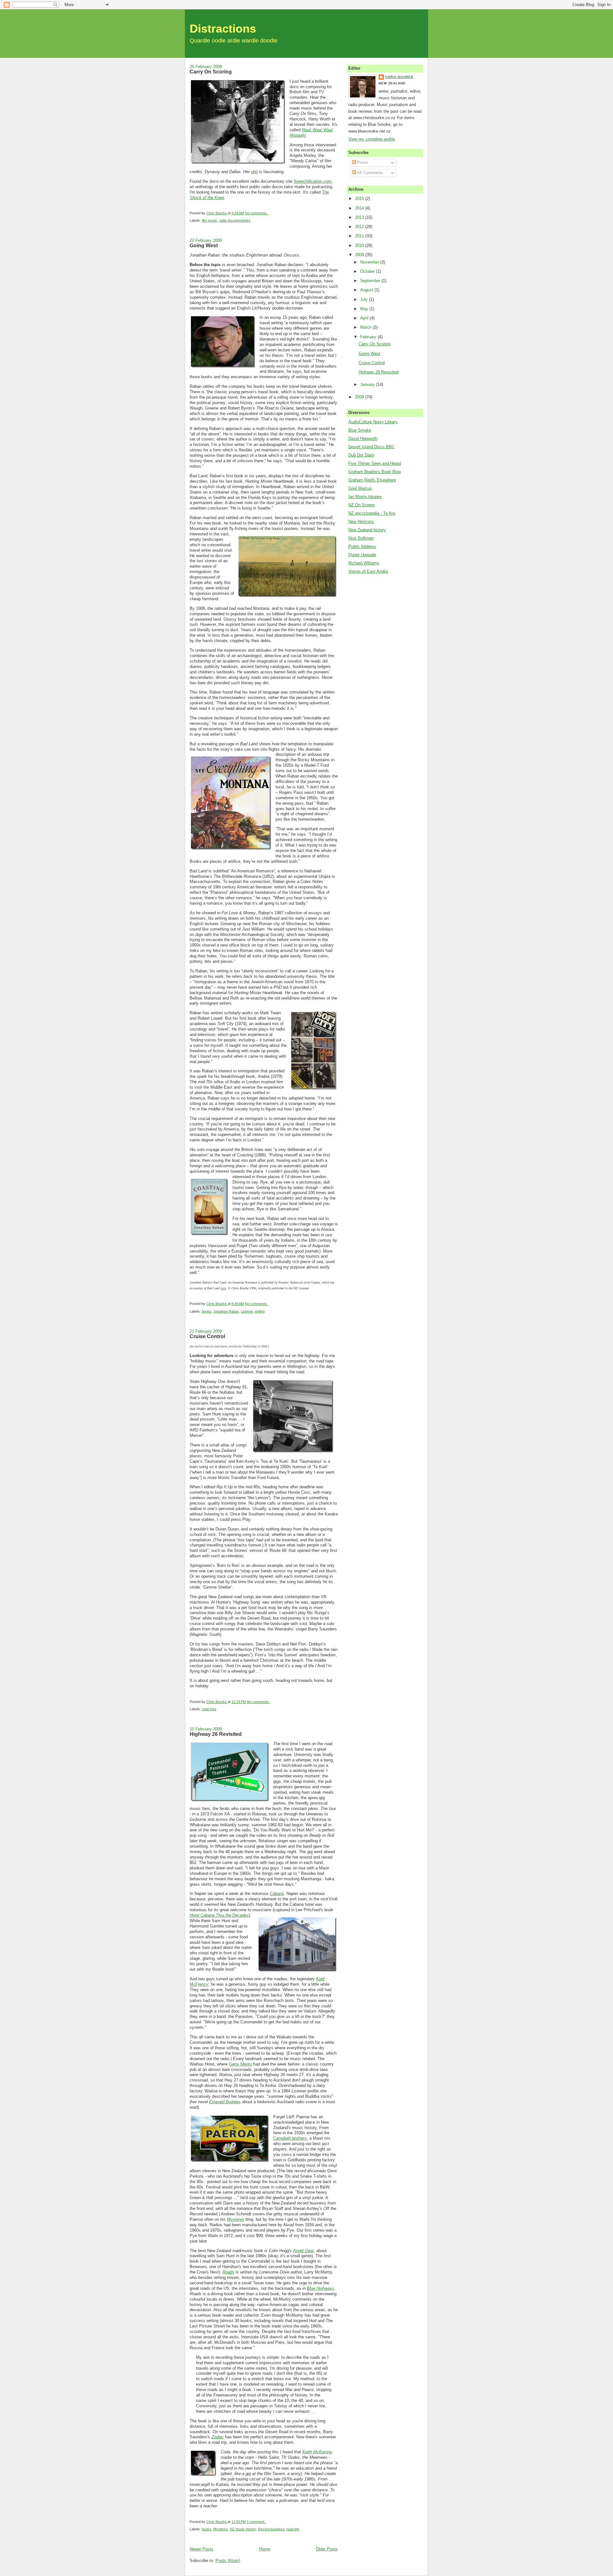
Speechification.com (313, 181)
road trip (293, 2529)
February (369, 337)
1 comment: (256, 2522)
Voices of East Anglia (368, 571)
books (207, 1311)
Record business (271, 2529)
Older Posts (327, 2549)
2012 (360, 227)
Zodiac (218, 2437)
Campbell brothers (290, 2138)
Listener (247, 1311)
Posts (362, 162)
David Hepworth (363, 438)
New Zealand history (367, 530)
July (365, 299)
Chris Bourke (399, 77)
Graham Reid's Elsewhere (372, 480)
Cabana (277, 1894)
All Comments (370, 173)
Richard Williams (364, 563)
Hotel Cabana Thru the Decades (219, 1915)
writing (260, 1311)
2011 (360, 236)
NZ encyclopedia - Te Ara (372, 513)
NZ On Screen (362, 505)
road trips (209, 1709)
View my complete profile (372, 139)
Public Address (362, 546)
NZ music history (243, 2529)
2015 (360, 199)
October (368, 271)
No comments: (257, 213)
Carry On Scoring (211, 72)
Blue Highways (321, 2288)
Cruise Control (207, 1336)
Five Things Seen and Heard (375, 463)
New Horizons (361, 521)
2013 (360, 217)
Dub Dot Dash (361, 455)
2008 (360, 397)
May (365, 309)
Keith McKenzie (317, 2452)
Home (265, 2549)
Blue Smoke (360, 430)
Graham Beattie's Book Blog (375, 472)
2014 (360, 208)
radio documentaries (235, 220)
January (368, 384)
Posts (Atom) (228, 2561)
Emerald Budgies (225, 2102)
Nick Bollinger (361, 538)
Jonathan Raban (226, 1311)
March (367, 327)
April (365, 318)
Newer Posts (201, 2549)
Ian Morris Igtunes (365, 497)
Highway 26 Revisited (216, 1734)
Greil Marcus (360, 488)
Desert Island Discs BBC (371, 447)
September (371, 281)
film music (209, 220)
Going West (204, 245)
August (367, 290)
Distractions (223, 29)
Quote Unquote (362, 555)
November (370, 262)
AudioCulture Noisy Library (373, 422)
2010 (360, 245)
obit (254, 172)
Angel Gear (303, 2251)
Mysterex (236, 2219)
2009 (360, 255)
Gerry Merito (240, 2064)
